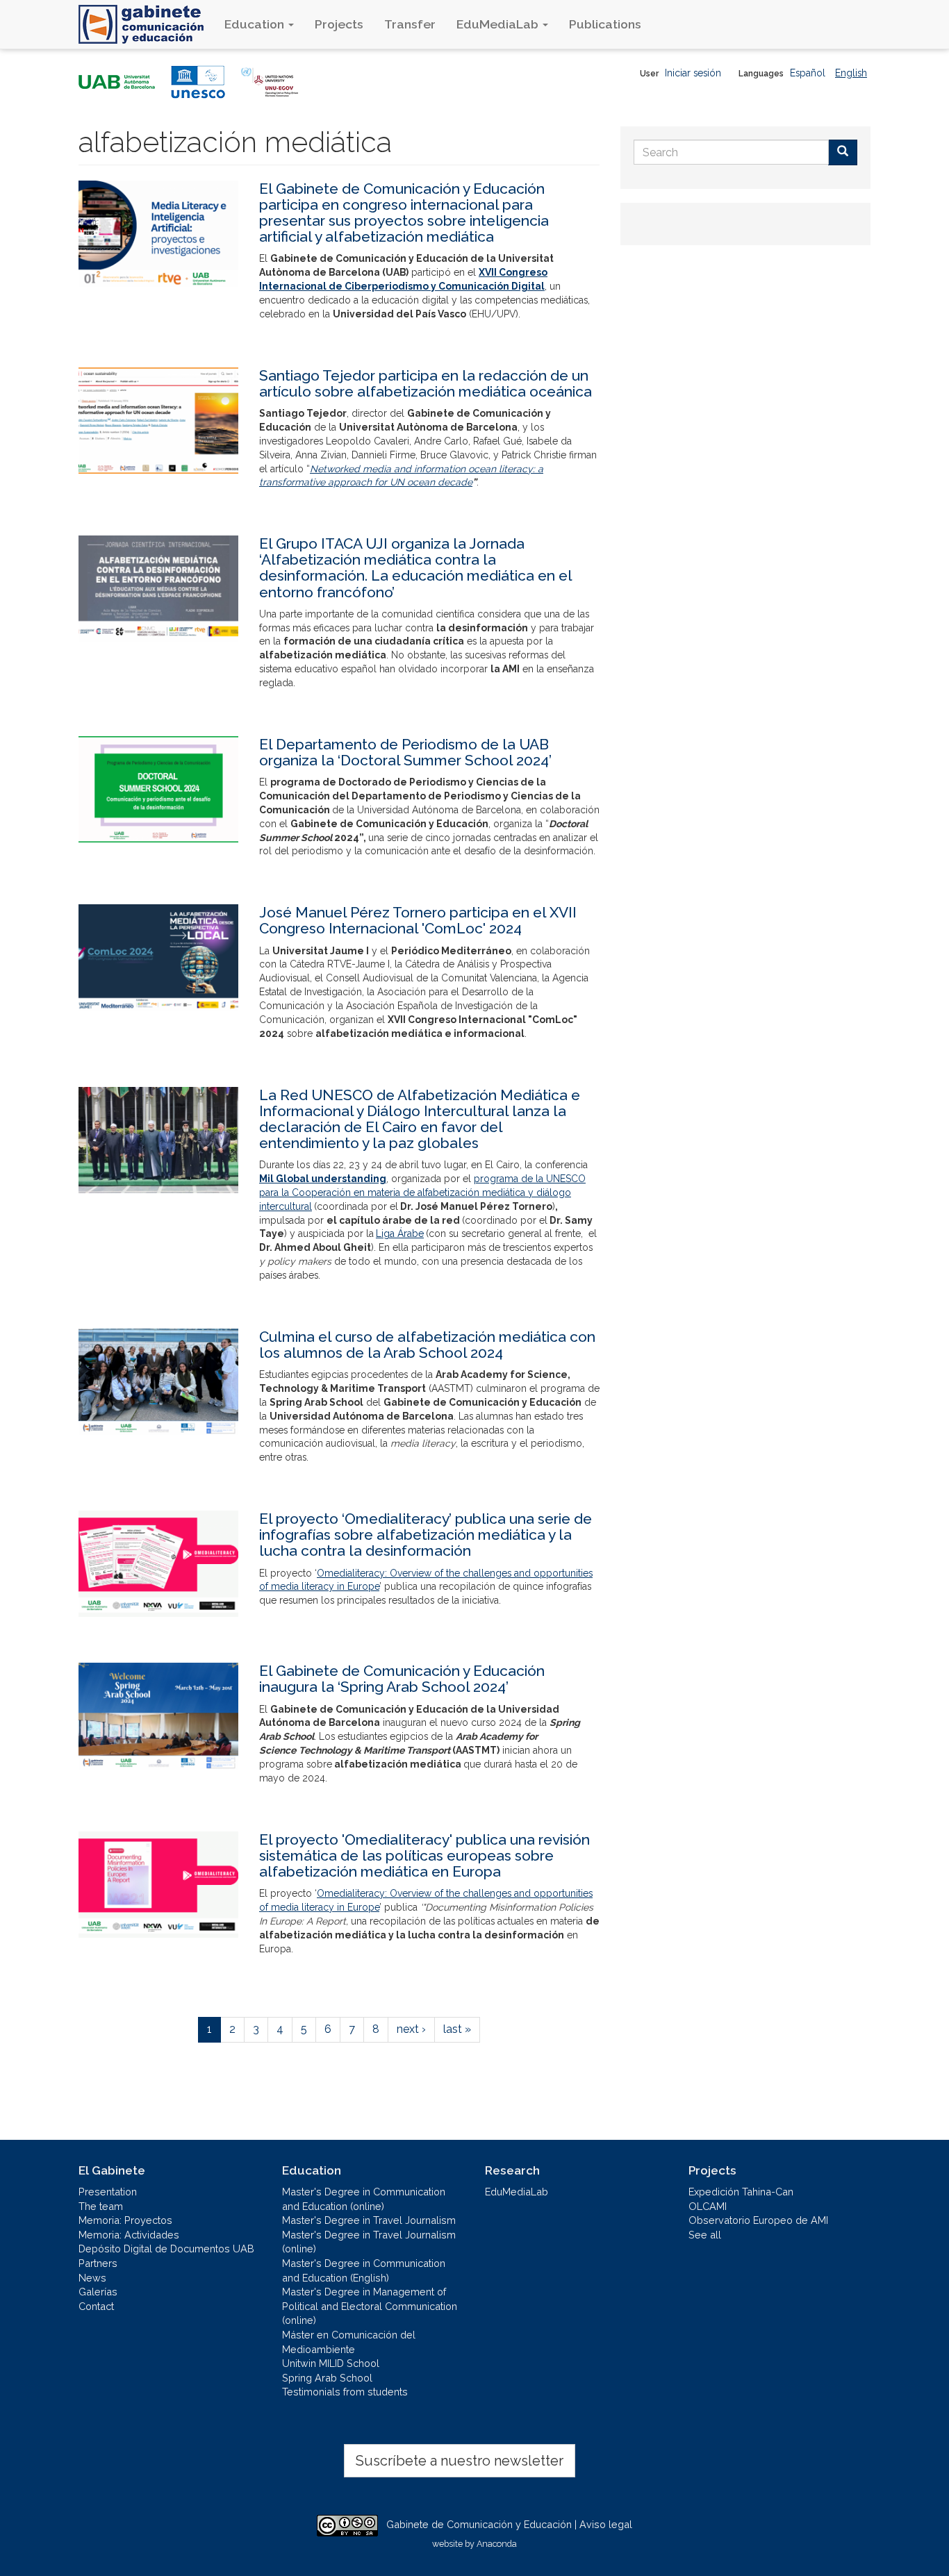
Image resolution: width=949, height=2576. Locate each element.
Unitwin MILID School (331, 2363)
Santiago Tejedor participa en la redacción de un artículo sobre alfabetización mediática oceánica (426, 383)
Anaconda (497, 2544)
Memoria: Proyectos (125, 2220)
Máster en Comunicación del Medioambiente (349, 2342)
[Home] (146, 24)
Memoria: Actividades (129, 2235)
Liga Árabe (400, 1233)
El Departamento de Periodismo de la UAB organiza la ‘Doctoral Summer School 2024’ (405, 752)
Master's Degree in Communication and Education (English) (364, 2270)
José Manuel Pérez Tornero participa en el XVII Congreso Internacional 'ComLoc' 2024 (418, 920)
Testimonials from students (345, 2392)
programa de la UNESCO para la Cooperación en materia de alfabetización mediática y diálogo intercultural (422, 1193)
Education (256, 24)
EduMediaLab (499, 24)
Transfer (410, 24)
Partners (98, 2263)
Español (808, 73)
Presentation (108, 2192)
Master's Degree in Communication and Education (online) (364, 2199)
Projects (339, 24)
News (92, 2278)
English (851, 73)
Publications (605, 24)
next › (411, 2029)
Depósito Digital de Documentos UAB (166, 2249)
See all (705, 2235)
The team (101, 2206)
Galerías (98, 2292)
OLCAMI (708, 2206)
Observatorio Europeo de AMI (758, 2220)
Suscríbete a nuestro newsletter (460, 2461)
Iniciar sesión (693, 73)
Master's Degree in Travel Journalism (369, 2220)
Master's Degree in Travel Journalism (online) (369, 2242)
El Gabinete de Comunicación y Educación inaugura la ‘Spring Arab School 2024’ (402, 1679)
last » (457, 2029)
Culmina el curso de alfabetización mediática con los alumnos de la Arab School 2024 (427, 1345)
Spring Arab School (327, 2378)
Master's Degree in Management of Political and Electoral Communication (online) (370, 2306)
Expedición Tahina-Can (741, 2192)
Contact (96, 2306)
